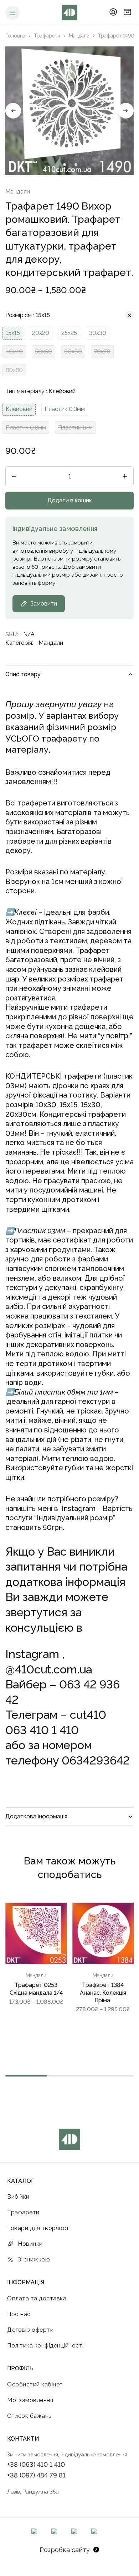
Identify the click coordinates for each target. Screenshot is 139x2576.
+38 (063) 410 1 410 (36, 2464)
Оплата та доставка (37, 2298)
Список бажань (29, 2416)
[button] (13, 333)
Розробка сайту (65, 2550)
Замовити (44, 604)
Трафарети (47, 36)
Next (126, 111)
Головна (15, 36)
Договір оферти (30, 2330)
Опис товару (23, 674)
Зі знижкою (34, 2259)
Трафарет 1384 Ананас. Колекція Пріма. (103, 1993)
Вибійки (18, 2197)
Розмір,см (28, 315)
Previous (13, 111)
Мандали (79, 36)
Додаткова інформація (36, 1816)
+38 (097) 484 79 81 (36, 2475)
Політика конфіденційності (45, 2346)
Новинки (30, 2244)
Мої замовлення (30, 2400)
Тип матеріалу (40, 391)
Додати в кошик (70, 500)
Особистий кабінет (35, 2384)
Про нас (19, 2314)
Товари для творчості (39, 2228)
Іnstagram (79, 1508)
